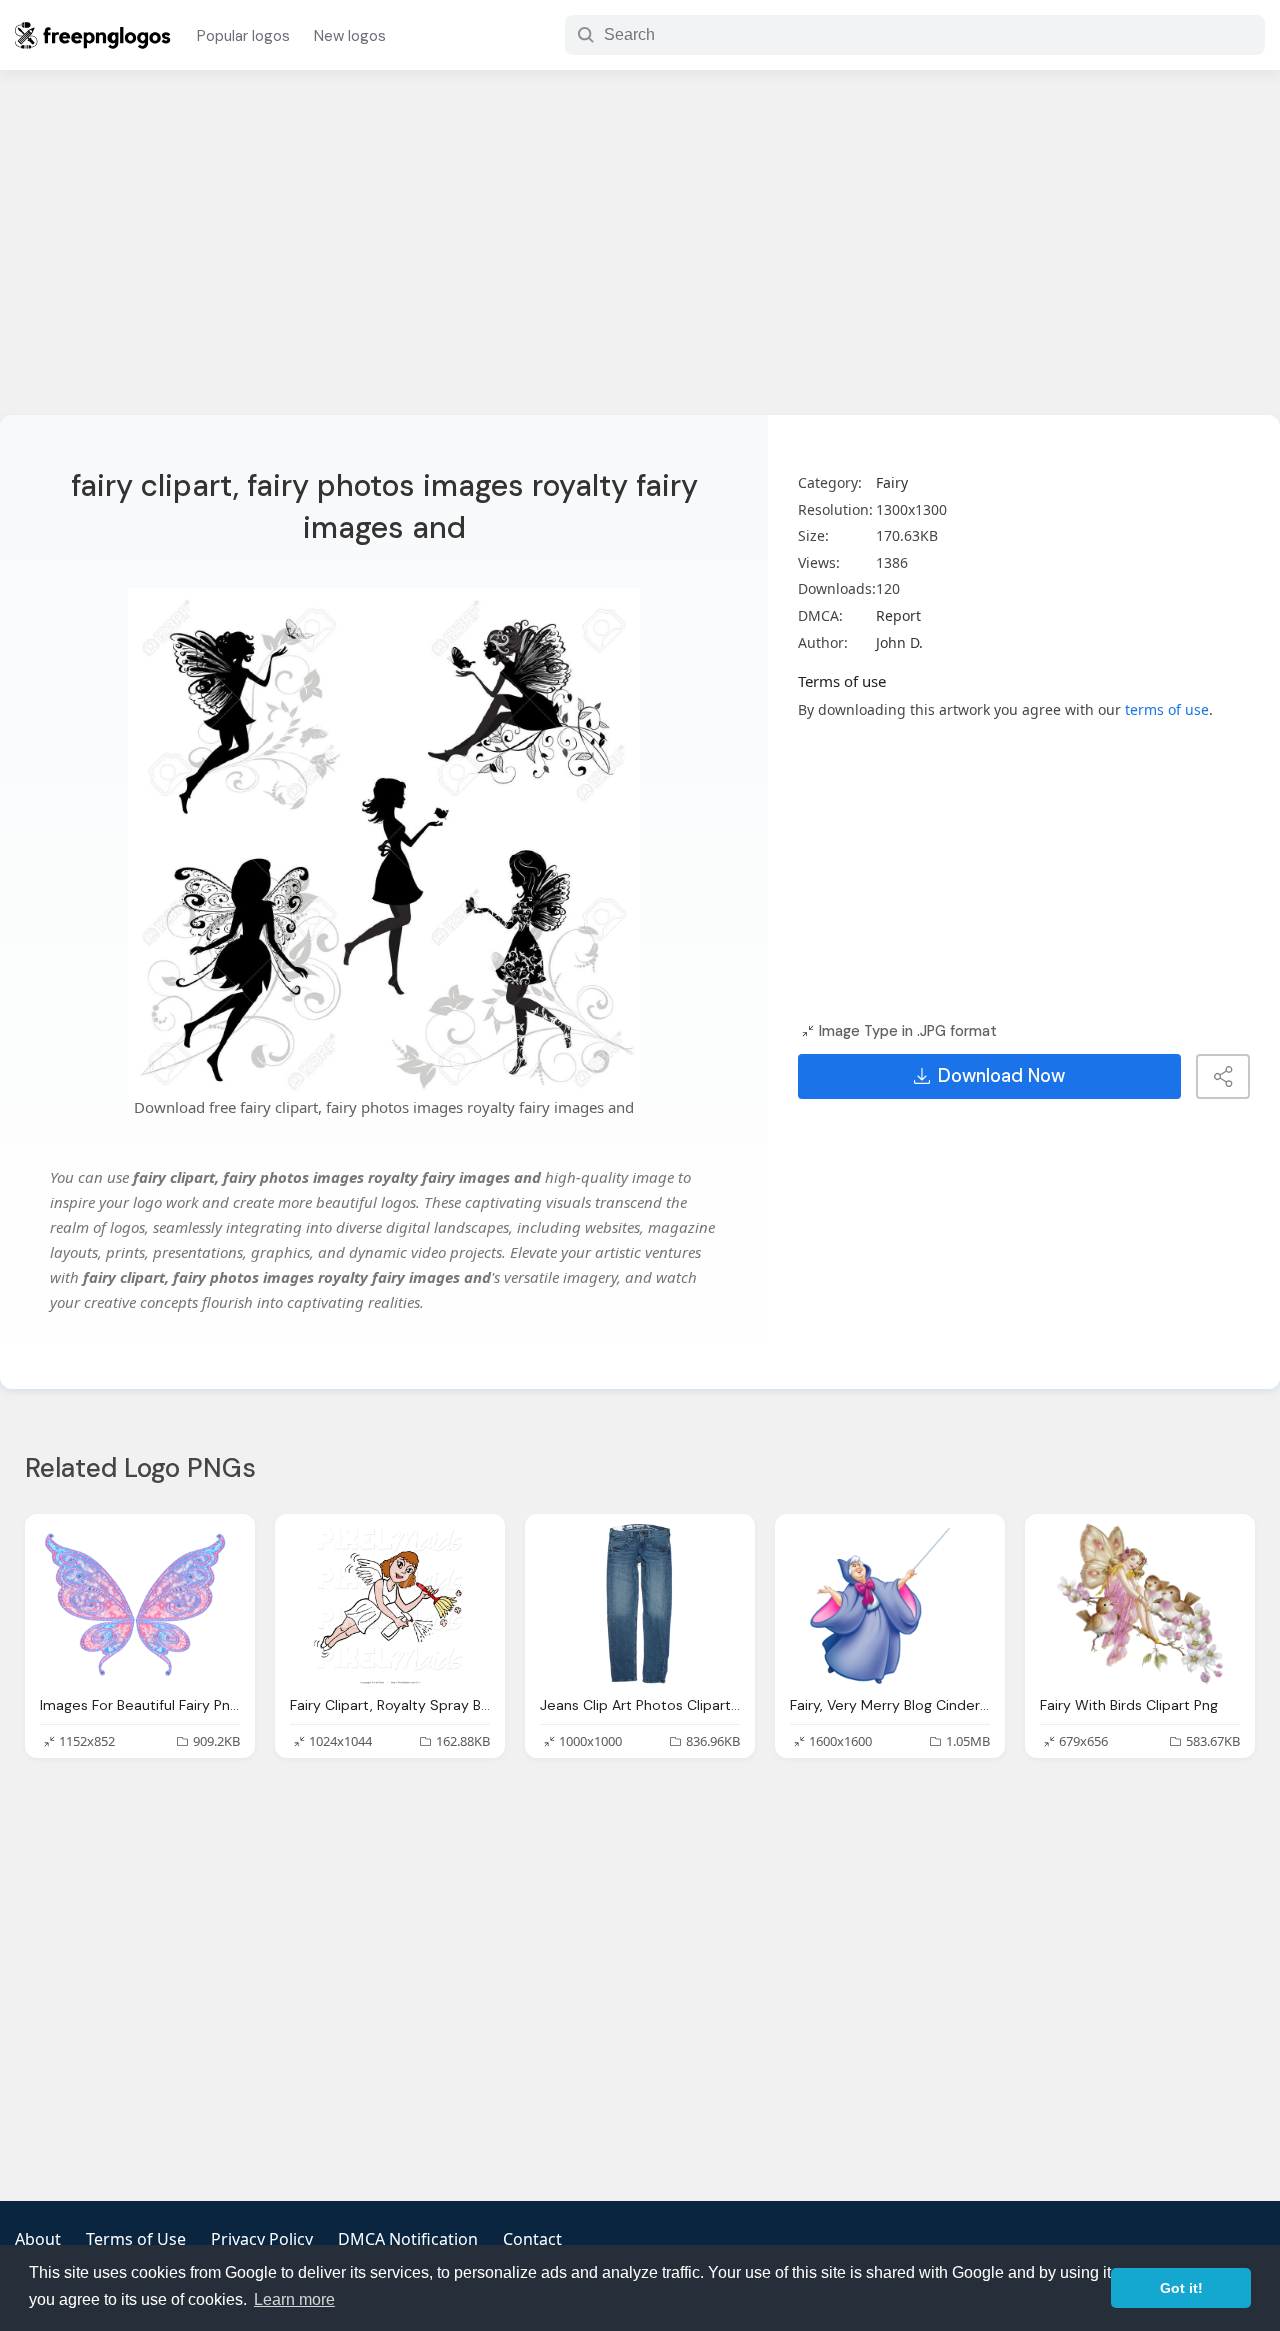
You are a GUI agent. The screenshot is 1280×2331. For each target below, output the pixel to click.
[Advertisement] (640, 255)
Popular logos (243, 36)
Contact (532, 2239)
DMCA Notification (408, 2239)
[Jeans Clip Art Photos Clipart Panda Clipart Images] (640, 1604)
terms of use (1167, 709)
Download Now (1001, 1076)
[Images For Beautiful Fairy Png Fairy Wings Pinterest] (140, 1604)
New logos (350, 36)
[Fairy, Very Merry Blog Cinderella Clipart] (890, 1604)
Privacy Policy (262, 2239)
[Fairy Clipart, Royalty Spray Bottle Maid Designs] (390, 1604)
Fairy (892, 482)
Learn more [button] (294, 2299)
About (38, 2239)
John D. (899, 642)
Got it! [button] (1181, 2288)
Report (898, 615)
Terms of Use (136, 2239)
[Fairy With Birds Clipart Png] (1140, 1604)
